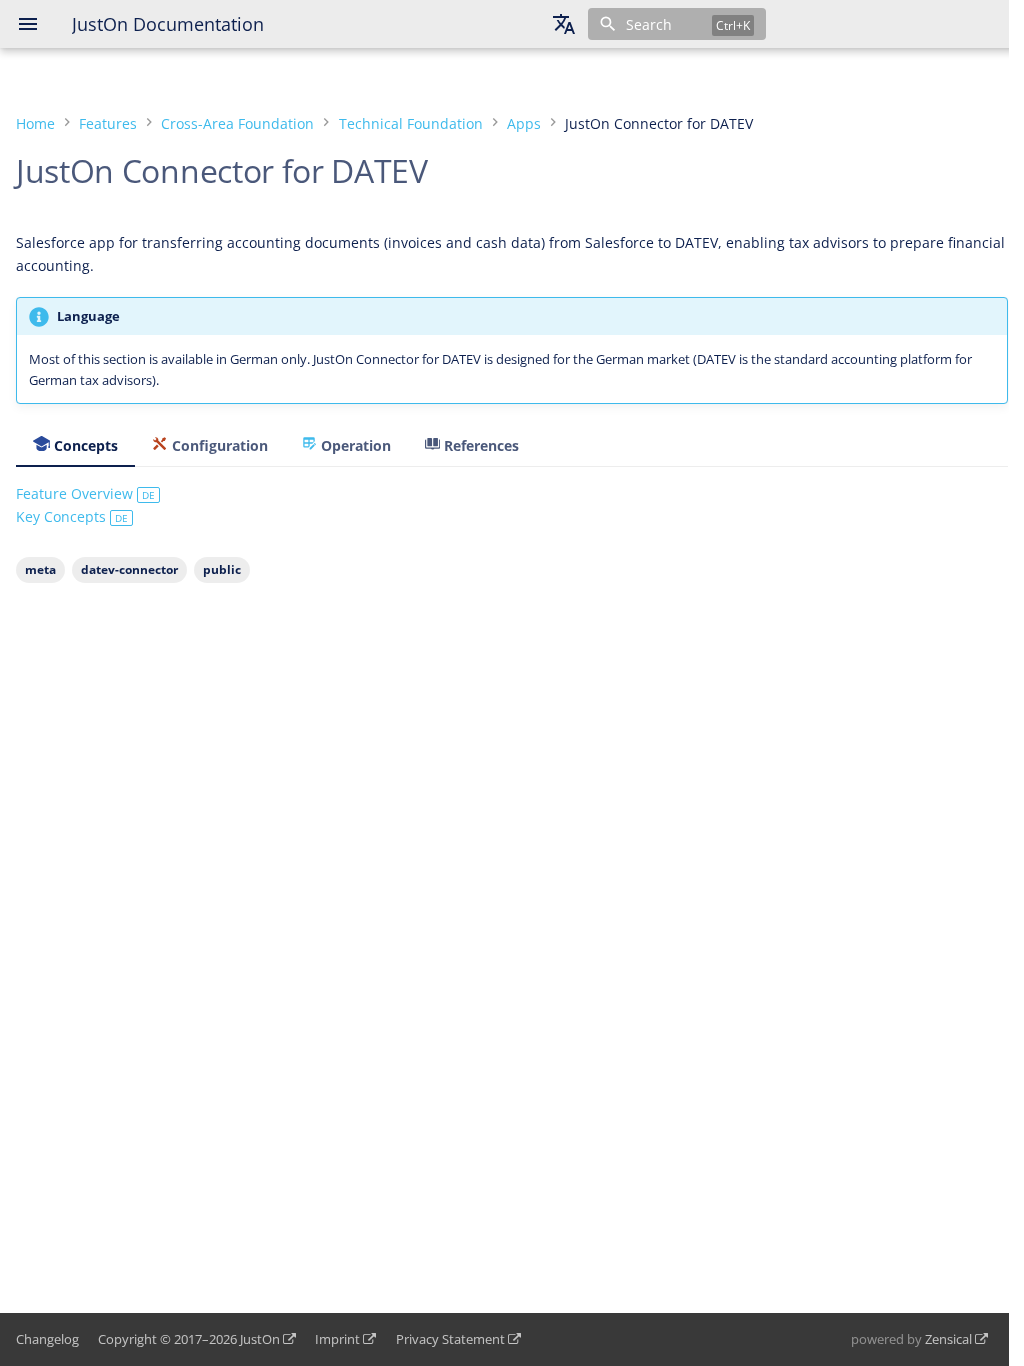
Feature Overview (85, 493)
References (479, 445)
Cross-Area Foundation (237, 123)
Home (35, 123)
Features (108, 123)
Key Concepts (72, 516)
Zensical (948, 1339)
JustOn (260, 1339)
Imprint (337, 1339)
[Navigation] (28, 24)
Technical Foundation (411, 123)
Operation (354, 445)
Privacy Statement (450, 1339)
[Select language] (564, 24)
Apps (524, 123)
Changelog (47, 1339)
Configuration (218, 445)
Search (649, 24)
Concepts (84, 445)
